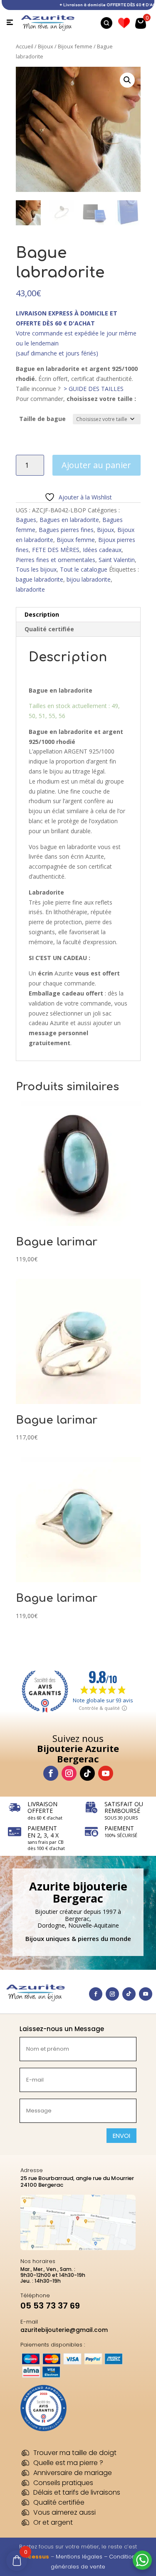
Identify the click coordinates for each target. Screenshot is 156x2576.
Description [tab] (42, 614)
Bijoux (46, 46)
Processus (33, 2557)
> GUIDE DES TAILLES (94, 389)
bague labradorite (40, 579)
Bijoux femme (75, 46)
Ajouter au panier (96, 465)
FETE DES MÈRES (56, 550)
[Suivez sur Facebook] (51, 1773)
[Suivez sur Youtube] (106, 1773)
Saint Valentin (117, 560)
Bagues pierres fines (66, 530)
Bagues (26, 520)
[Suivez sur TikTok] (87, 1773)
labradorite (30, 589)
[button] (127, 80)
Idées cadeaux (102, 550)
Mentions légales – (82, 2557)
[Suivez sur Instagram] (69, 1773)
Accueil (25, 46)
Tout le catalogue (84, 569)
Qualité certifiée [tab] (49, 629)
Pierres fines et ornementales (56, 560)
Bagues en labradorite (69, 520)
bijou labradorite (89, 579)
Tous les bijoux (36, 569)
